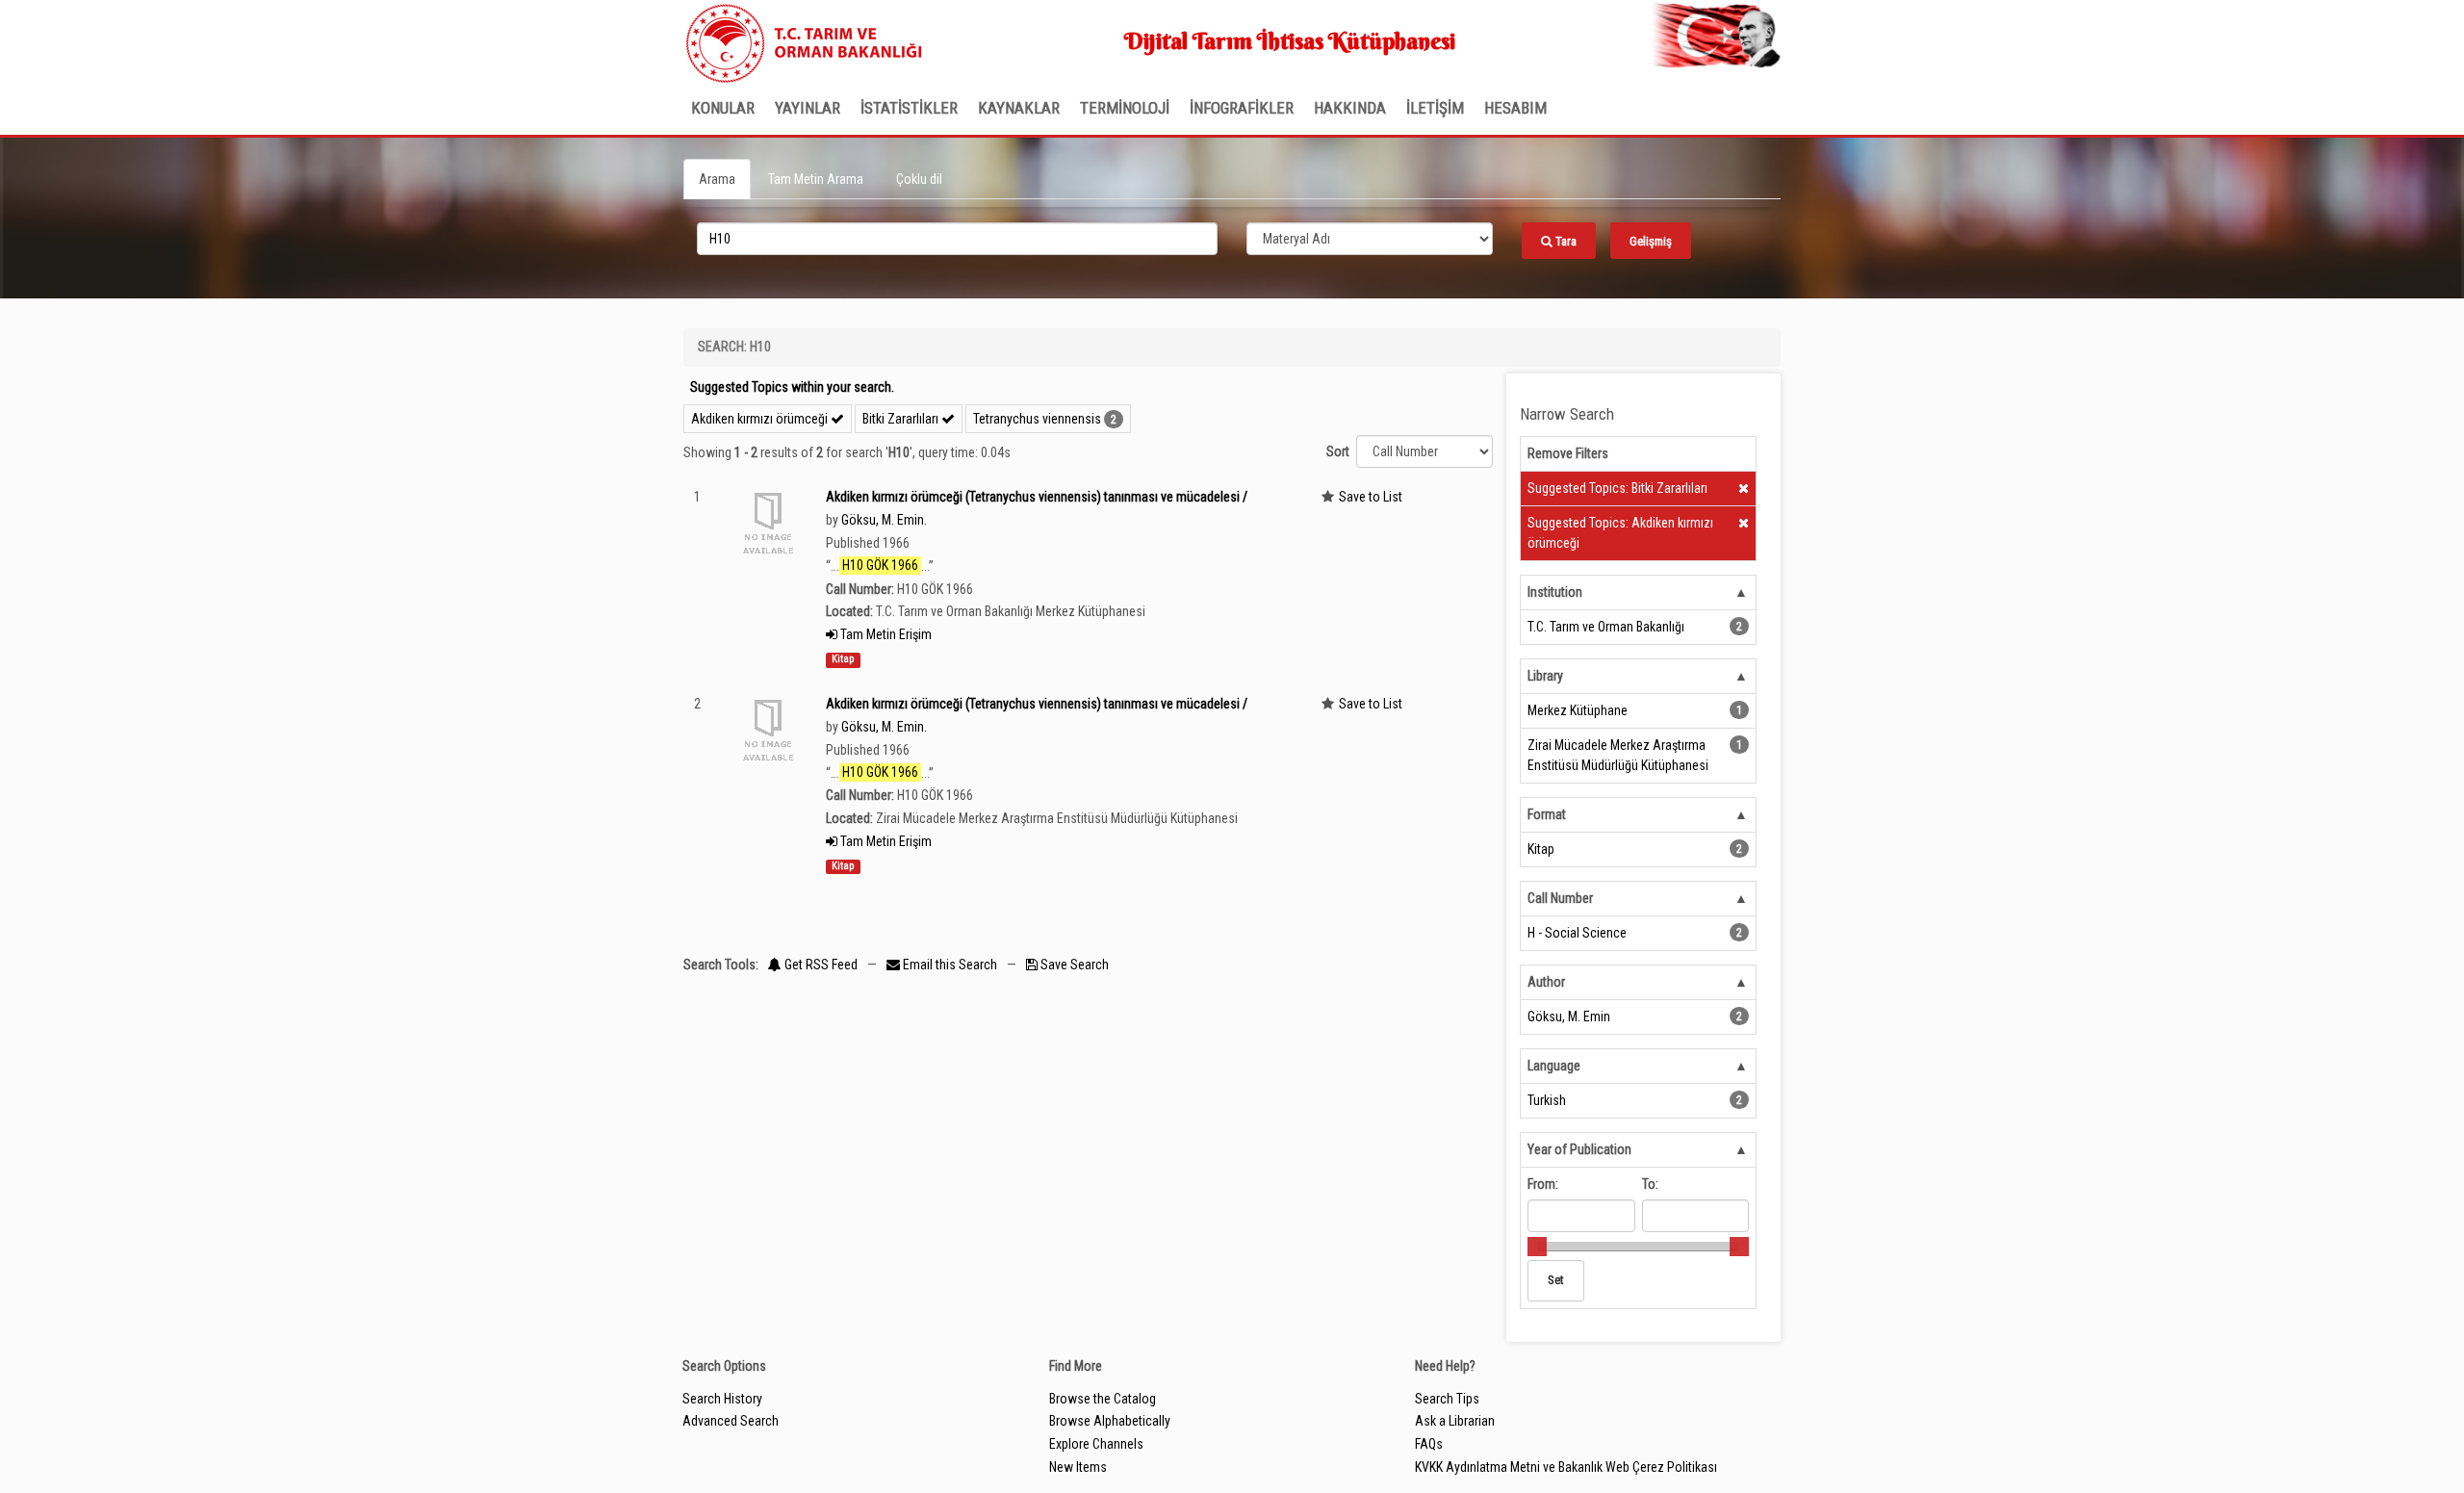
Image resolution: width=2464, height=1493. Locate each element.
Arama (717, 179)
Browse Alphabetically (1110, 1421)
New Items (1078, 1467)
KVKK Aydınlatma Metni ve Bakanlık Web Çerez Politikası (1566, 1467)
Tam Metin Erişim (885, 634)
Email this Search (950, 965)
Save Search (1073, 965)
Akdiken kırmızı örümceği (761, 419)
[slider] (1537, 1247)
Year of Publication (1579, 1149)
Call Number (1560, 898)
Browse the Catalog (1103, 1399)
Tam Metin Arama (816, 179)
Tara (1565, 241)
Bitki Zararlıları (902, 419)
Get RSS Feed (820, 965)
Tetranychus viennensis (1037, 419)
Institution (1555, 592)
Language (1554, 1066)
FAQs (1429, 1444)
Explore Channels (1096, 1444)
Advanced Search (731, 1421)
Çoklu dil (919, 179)
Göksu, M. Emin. (884, 520)
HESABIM (1515, 108)
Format (1547, 814)
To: (1650, 1184)
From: (1543, 1184)
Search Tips (1447, 1399)
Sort (1338, 451)
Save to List (1371, 497)
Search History (722, 1399)
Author (1546, 982)
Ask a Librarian (1455, 1421)
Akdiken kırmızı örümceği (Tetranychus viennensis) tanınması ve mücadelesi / (1037, 497)
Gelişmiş (1651, 241)
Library (1545, 676)
